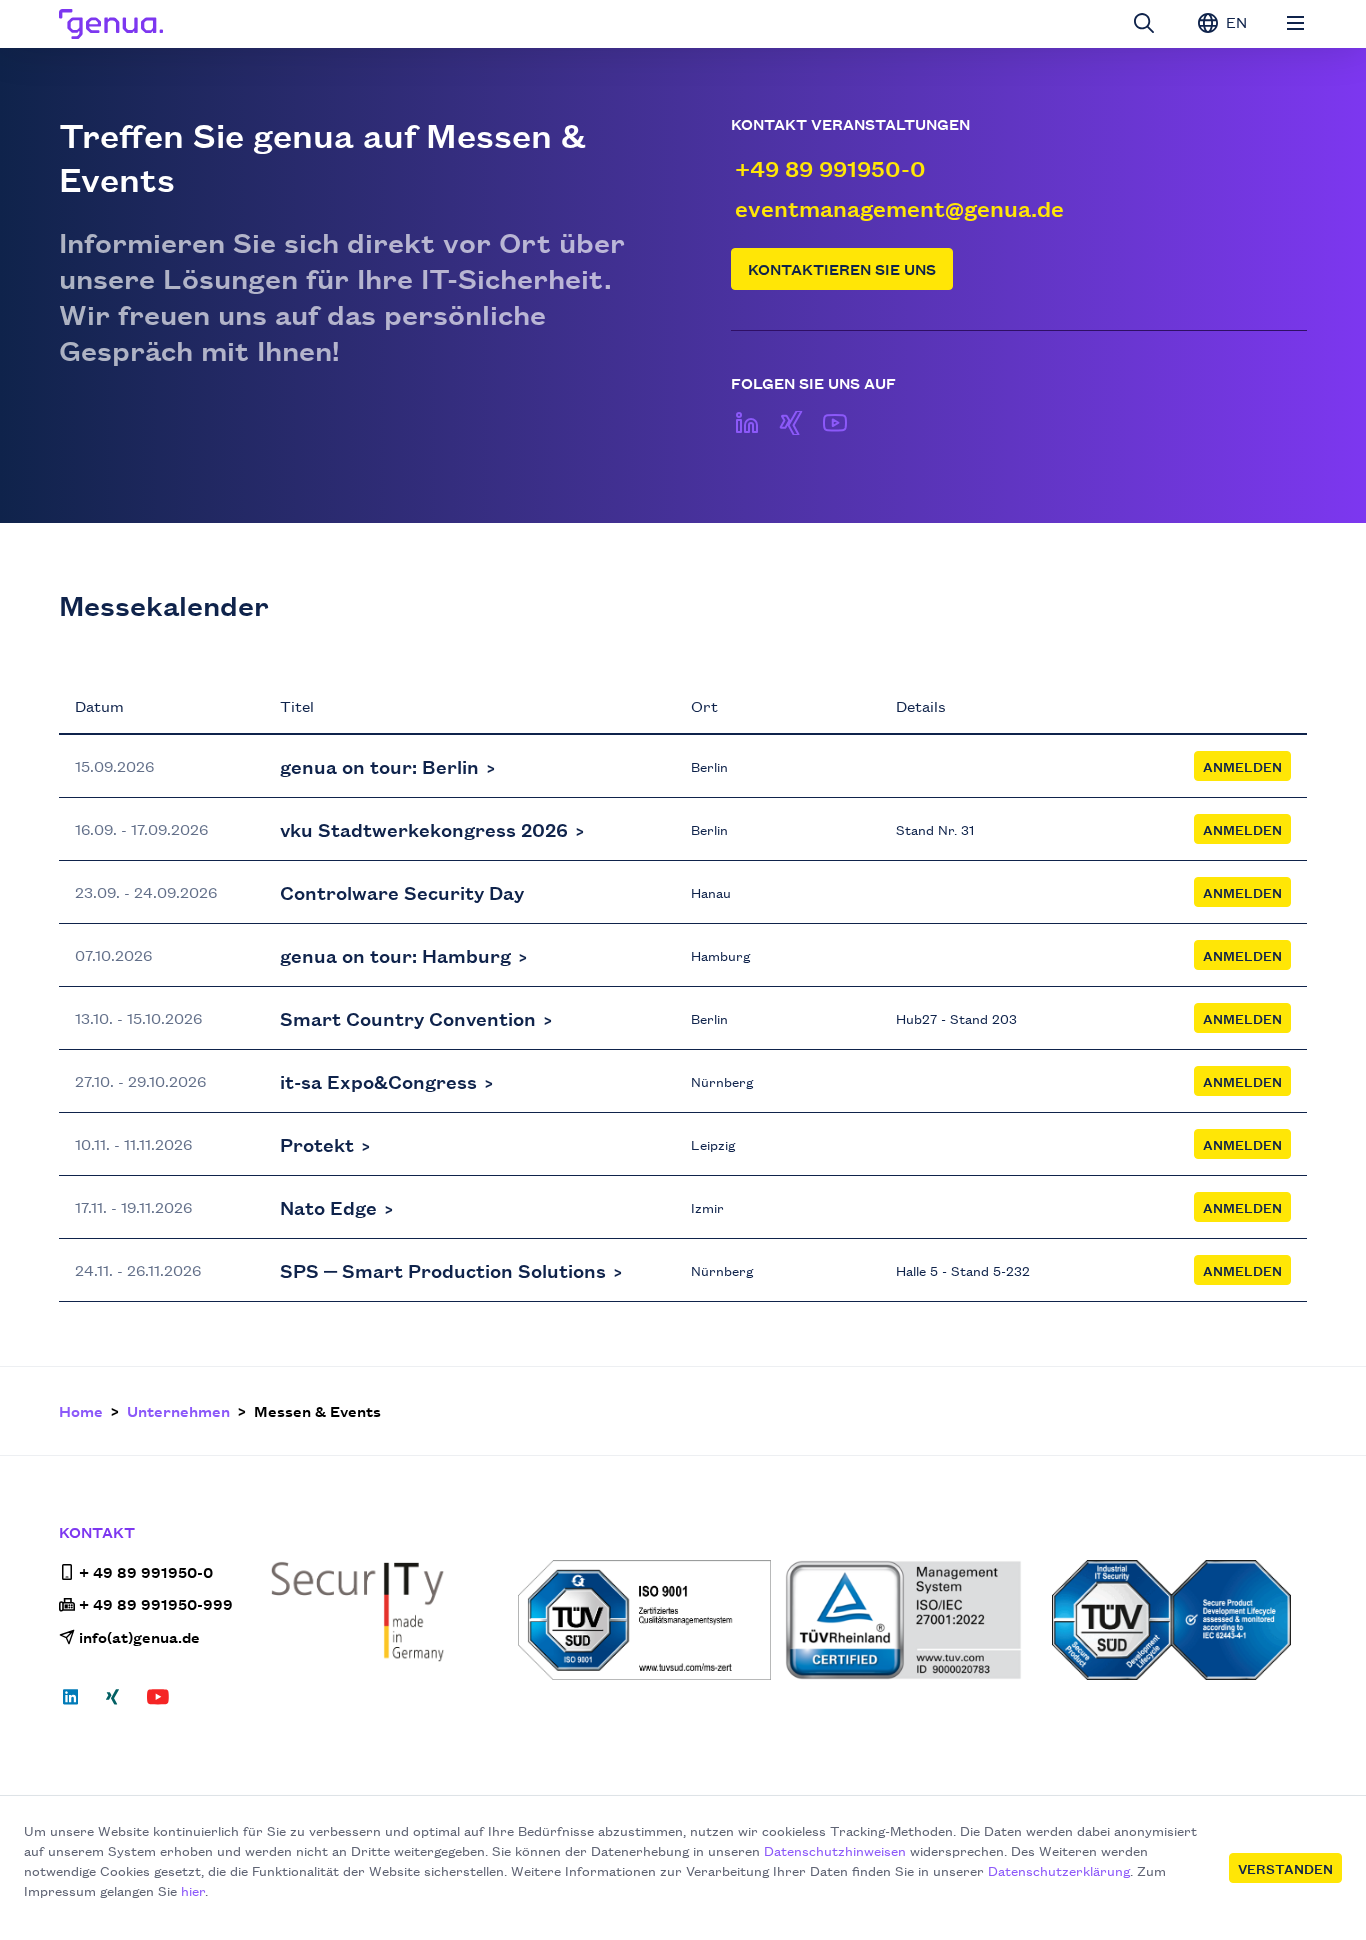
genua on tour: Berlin (379, 766)
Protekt (317, 1144)
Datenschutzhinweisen (835, 1850)
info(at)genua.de (139, 1636)
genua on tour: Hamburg (395, 955)
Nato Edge (328, 1207)
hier (193, 1890)
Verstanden (1285, 1868)
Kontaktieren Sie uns (842, 268)
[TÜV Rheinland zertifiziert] (912, 1620)
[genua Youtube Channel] (835, 423)
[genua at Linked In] (747, 423)
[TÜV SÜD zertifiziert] (645, 1620)
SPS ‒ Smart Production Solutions (443, 1270)
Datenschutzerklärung (1059, 1870)
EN (1234, 21)
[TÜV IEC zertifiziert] (1179, 1620)
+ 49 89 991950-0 (146, 1571)
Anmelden (1242, 766)
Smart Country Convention (408, 1018)
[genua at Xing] (791, 423)
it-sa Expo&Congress (378, 1081)
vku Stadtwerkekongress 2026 (424, 829)
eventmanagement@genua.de (899, 207)
